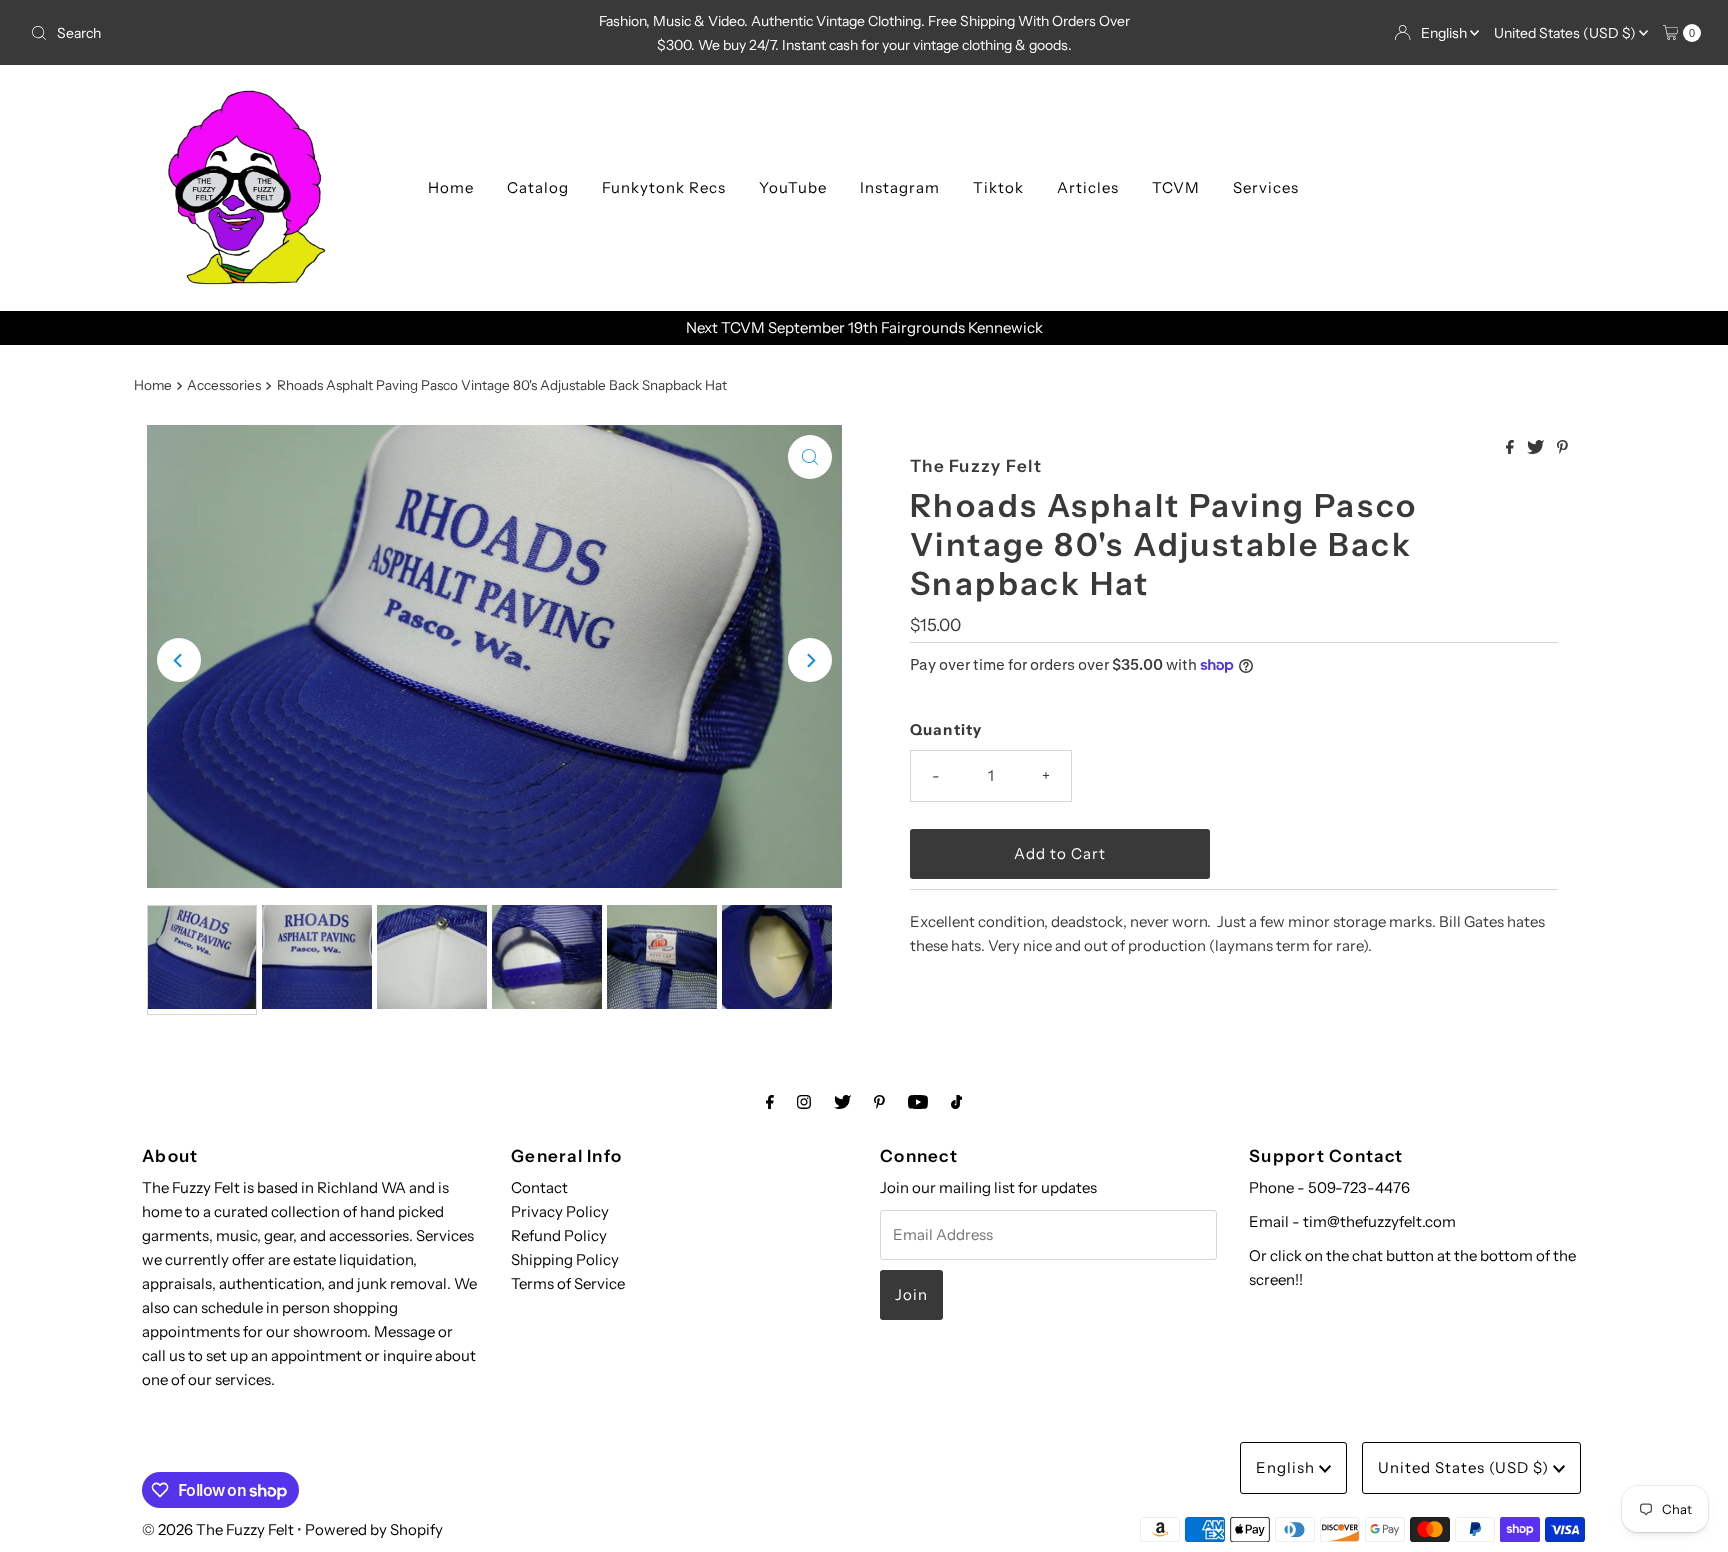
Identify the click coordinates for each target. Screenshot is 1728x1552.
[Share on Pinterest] (1562, 448)
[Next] (810, 660)
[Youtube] (918, 1102)
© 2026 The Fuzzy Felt (218, 1529)
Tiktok (998, 187)
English (1445, 33)
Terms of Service (568, 1283)
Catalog (538, 187)
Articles (1088, 187)
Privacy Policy (560, 1211)
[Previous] (179, 660)
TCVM (1176, 187)
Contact (539, 1187)
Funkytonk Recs (664, 187)
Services (1266, 187)
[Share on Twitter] (1537, 448)
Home (451, 187)
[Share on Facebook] (1511, 448)
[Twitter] (842, 1102)
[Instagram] (804, 1102)
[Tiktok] (956, 1102)
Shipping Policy (565, 1259)
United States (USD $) (1566, 33)
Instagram (900, 187)
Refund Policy (559, 1235)
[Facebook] (770, 1102)
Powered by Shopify (374, 1529)
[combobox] (297, 33)
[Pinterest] (879, 1102)
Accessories (224, 385)
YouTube (793, 187)
